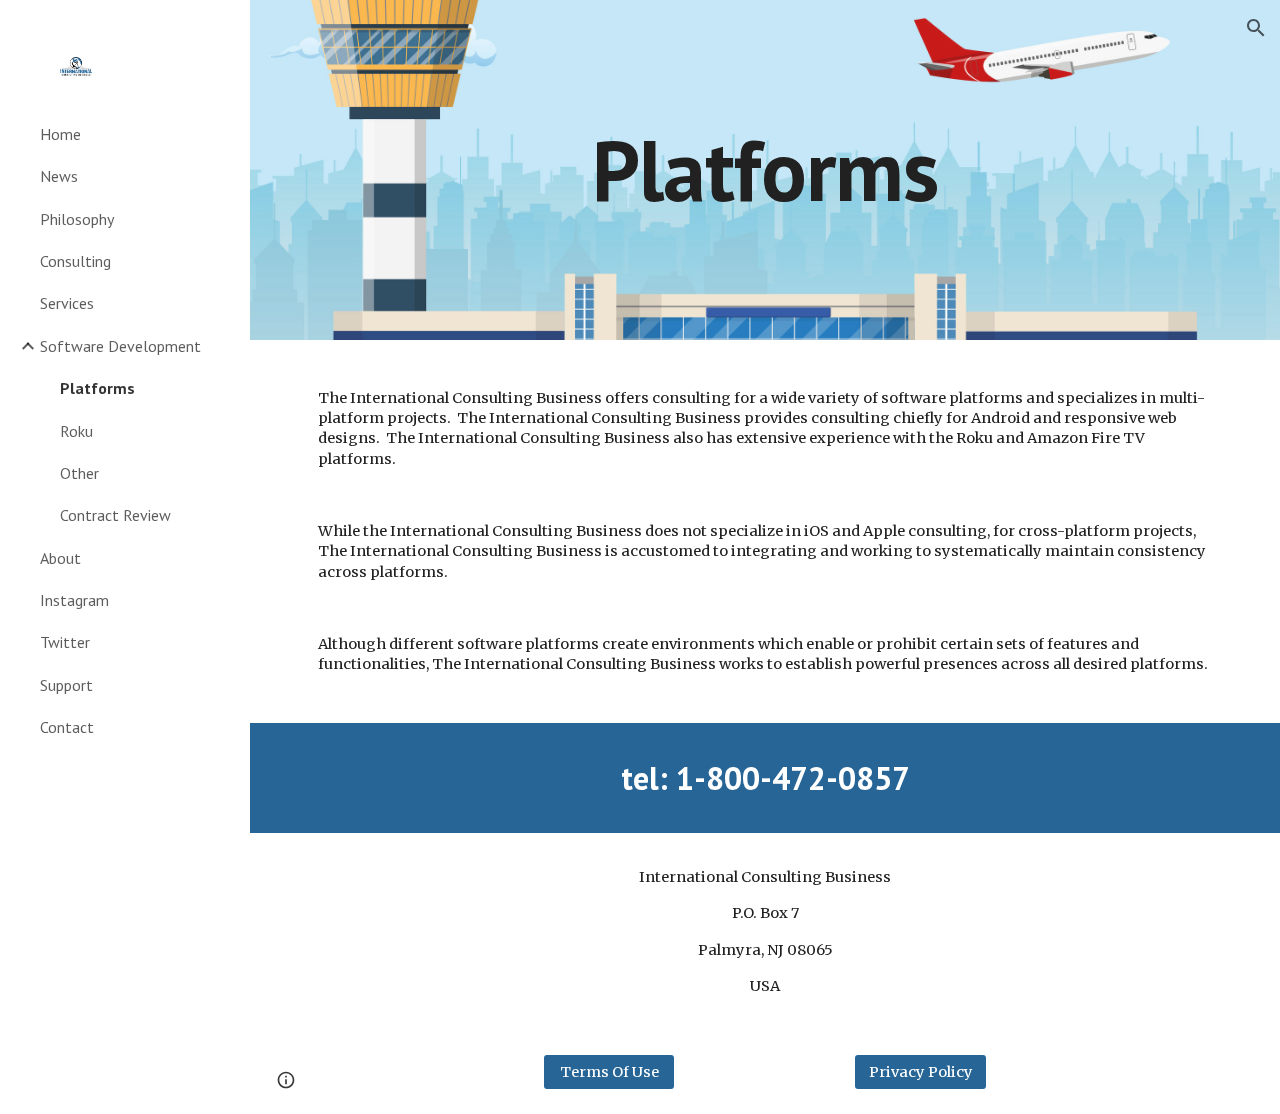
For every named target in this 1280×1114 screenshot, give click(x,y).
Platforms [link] (97, 388)
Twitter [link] (65, 642)
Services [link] (67, 303)
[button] (1256, 28)
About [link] (60, 558)
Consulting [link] (75, 261)
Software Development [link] (120, 346)
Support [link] (66, 685)
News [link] (59, 176)
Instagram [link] (74, 600)
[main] (764, 169)
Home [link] (60, 134)
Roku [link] (76, 431)
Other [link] (79, 473)
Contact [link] (67, 727)
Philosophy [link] (77, 219)
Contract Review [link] (115, 515)
